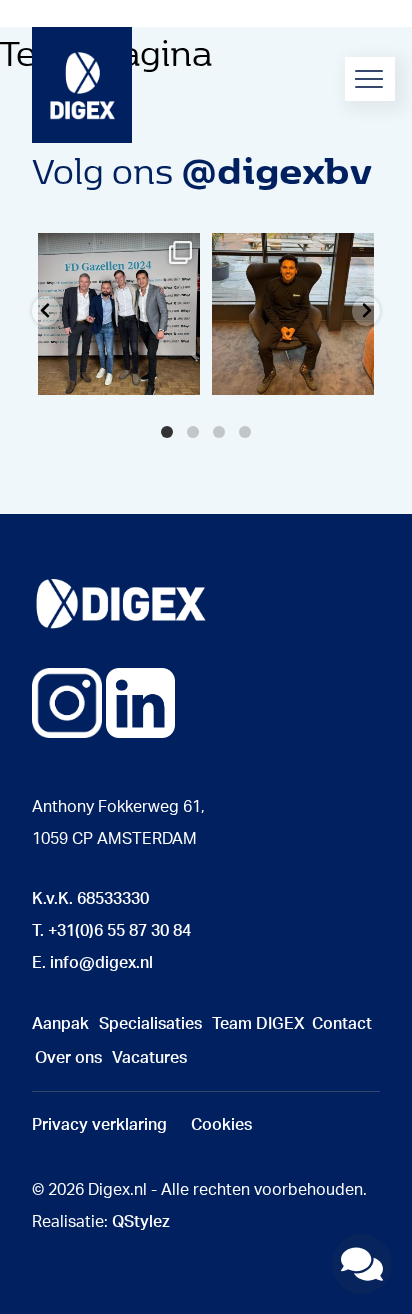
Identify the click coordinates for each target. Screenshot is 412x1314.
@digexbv (276, 168)
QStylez (141, 1222)
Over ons (68, 1058)
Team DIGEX (258, 1024)
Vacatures (149, 1058)
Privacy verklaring (99, 1125)
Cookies (221, 1125)
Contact (342, 1024)
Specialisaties (150, 1024)
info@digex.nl (101, 963)
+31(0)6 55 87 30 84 (119, 931)
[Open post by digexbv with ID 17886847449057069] (293, 314)
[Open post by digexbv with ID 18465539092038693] (119, 314)
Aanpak (60, 1024)
